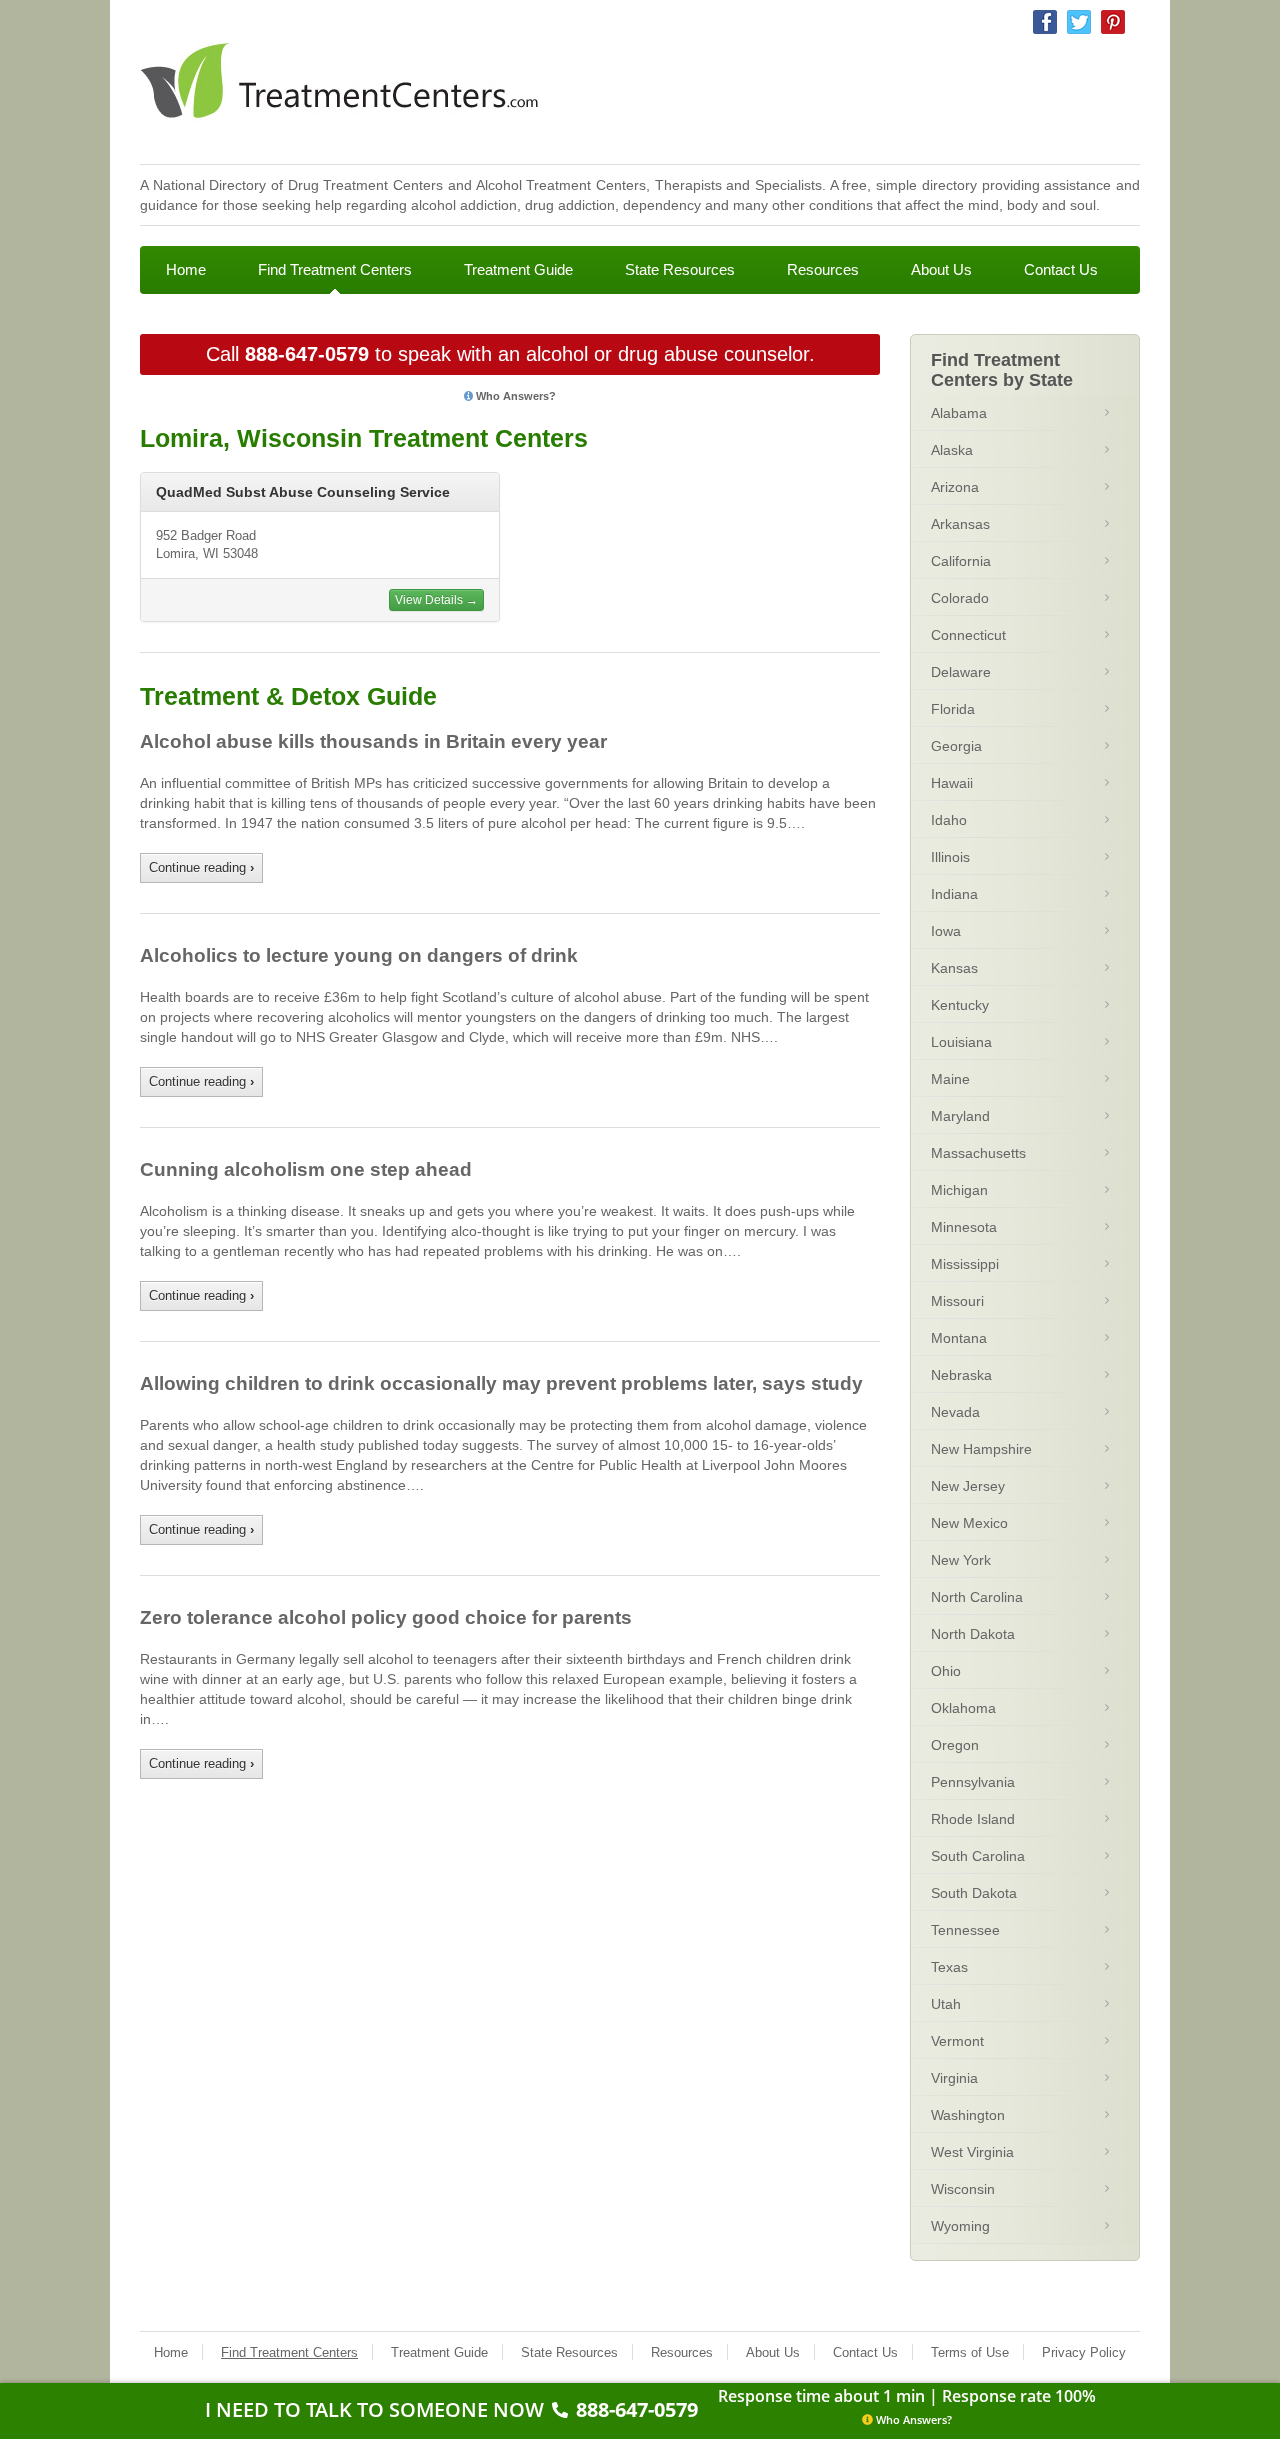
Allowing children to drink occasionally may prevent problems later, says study (501, 1383)
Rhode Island (973, 1819)
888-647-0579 (307, 354)
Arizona (955, 487)
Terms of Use (970, 2352)
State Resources (680, 269)
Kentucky (960, 1005)
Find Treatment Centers (335, 269)
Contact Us (1061, 269)
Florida (953, 709)
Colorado (960, 598)
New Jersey (968, 1486)
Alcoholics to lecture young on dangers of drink (359, 955)
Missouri (957, 1301)
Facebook (1045, 22)
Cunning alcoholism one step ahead (306, 1169)
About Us (941, 269)
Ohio (946, 1671)
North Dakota (973, 1634)
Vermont (957, 2041)
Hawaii (952, 783)
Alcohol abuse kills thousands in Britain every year (373, 741)
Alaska (952, 450)
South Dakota (974, 1893)
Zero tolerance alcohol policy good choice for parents (386, 1617)
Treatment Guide (518, 269)
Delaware (961, 672)
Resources (823, 269)
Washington (968, 2115)
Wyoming (960, 2226)
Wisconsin (963, 2189)
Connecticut (968, 635)
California (961, 561)
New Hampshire (981, 1449)
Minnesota (964, 1227)
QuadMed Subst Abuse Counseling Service (303, 492)
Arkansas (960, 524)
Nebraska (961, 1375)
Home (186, 269)
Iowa (946, 931)
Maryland (960, 1116)
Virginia (954, 2078)
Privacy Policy (1084, 2352)
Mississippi (965, 1264)
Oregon (955, 1745)
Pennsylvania (973, 1782)
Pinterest (1113, 22)
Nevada (955, 1412)
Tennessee (965, 1930)
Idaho (949, 820)
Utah (946, 2004)
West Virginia (972, 2152)
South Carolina (978, 1856)
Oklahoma (963, 1708)
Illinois (950, 857)
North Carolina (977, 1597)
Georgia (956, 746)
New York (961, 1560)
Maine (950, 1079)
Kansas (954, 968)
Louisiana (961, 1042)
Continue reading (201, 867)
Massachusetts (978, 1153)
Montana (959, 1338)
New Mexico (969, 1523)
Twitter (1079, 22)
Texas (949, 1967)
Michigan (959, 1190)
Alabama (959, 413)
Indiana (954, 894)
